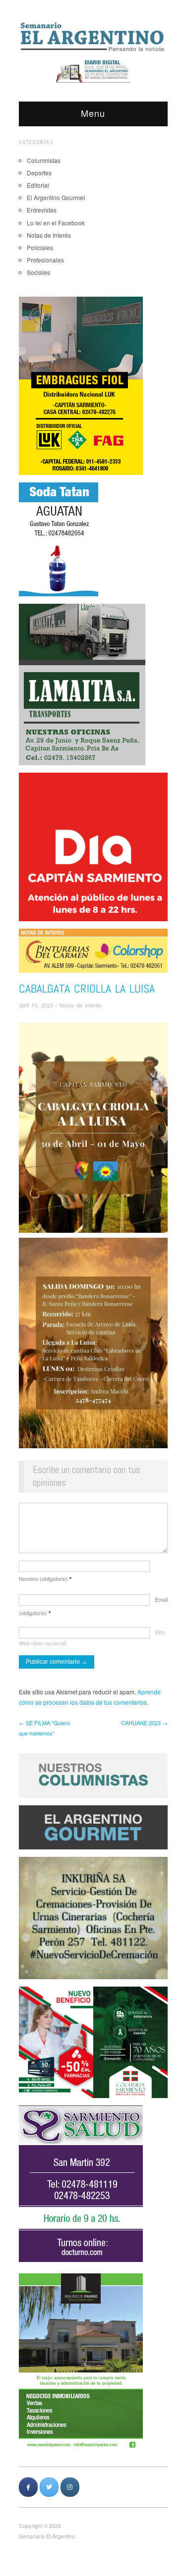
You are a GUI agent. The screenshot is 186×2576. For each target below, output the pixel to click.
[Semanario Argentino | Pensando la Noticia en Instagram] (70, 2487)
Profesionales (45, 260)
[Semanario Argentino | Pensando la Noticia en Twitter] (49, 2487)
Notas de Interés (49, 235)
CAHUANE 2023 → (144, 1723)
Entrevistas (42, 210)
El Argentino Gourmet (56, 197)
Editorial (38, 185)
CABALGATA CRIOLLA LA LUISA (87, 988)
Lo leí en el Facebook (56, 223)
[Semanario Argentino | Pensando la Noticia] (93, 36)
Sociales (38, 272)
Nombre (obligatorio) (45, 1578)
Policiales (40, 247)
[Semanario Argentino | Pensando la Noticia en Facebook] (28, 2487)
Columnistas (44, 160)
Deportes (39, 173)
